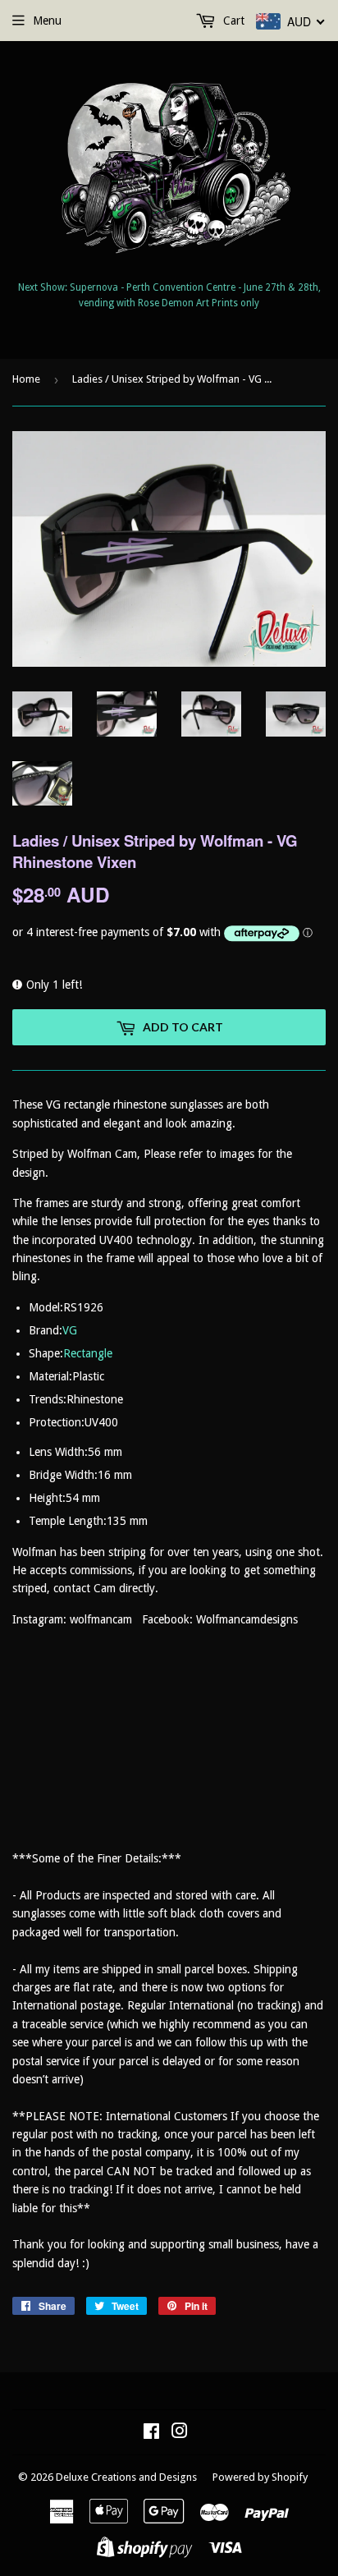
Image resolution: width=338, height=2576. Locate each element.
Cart (232, 21)
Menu (47, 21)
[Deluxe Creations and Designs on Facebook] (151, 2433)
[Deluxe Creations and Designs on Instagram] (180, 2433)
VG (70, 1330)
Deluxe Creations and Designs (126, 2477)
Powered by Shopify (260, 2477)
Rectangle (88, 1353)
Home (26, 379)
